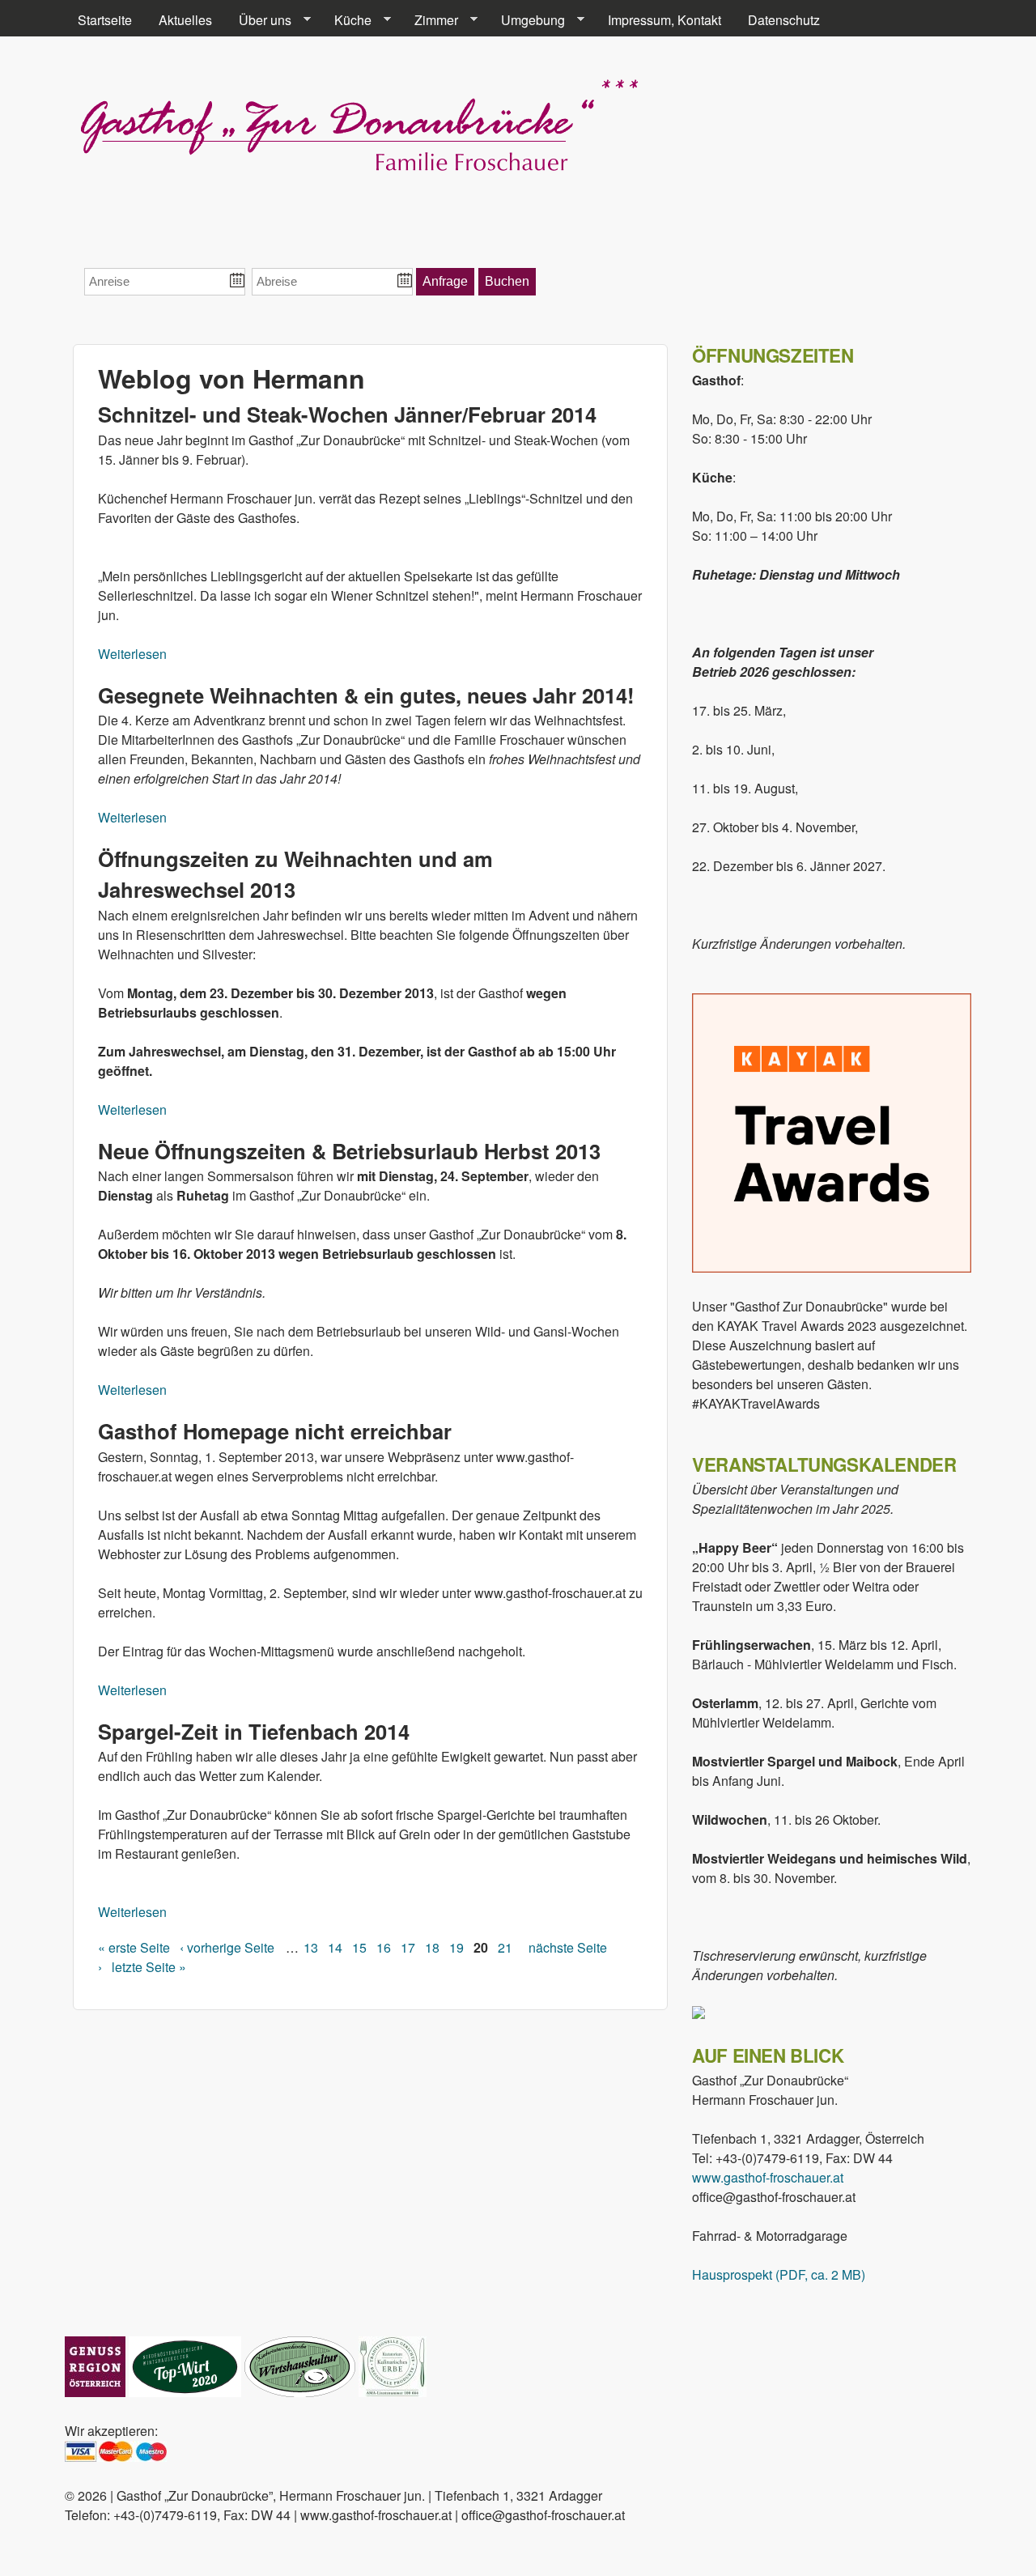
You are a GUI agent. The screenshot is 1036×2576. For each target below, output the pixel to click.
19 (456, 1947)
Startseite (105, 20)
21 (505, 1947)
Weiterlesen (132, 654)
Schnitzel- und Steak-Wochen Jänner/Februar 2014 (347, 414)
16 (384, 1947)
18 (432, 1947)
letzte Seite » (149, 1967)
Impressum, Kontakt (664, 20)
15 (359, 1947)
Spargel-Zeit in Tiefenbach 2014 (254, 1731)
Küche (346, 20)
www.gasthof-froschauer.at (768, 2177)
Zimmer (430, 20)
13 (311, 1947)
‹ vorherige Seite (227, 1947)
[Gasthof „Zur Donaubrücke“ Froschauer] (358, 172)
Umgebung (526, 20)
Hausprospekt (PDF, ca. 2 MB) (779, 2274)
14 (335, 1947)
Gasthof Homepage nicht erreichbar (275, 1431)
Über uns (259, 20)
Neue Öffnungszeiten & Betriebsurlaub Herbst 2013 (349, 1151)
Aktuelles (185, 20)
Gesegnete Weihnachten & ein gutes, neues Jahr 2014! (366, 695)
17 (408, 1947)
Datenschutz (784, 20)
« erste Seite (134, 1947)
